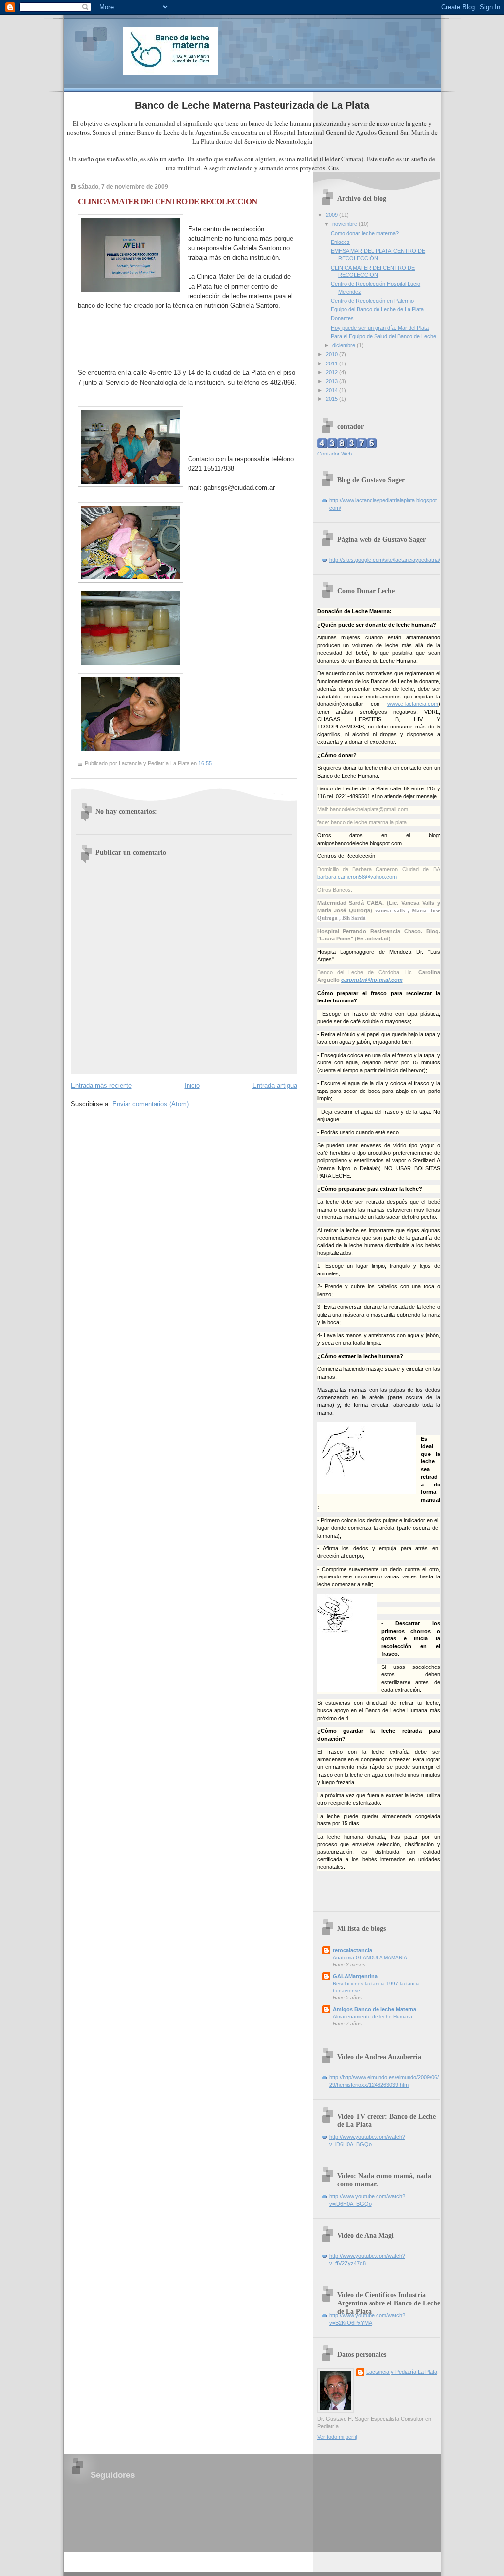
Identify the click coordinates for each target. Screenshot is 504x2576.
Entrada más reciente (101, 1085)
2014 (332, 390)
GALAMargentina (355, 1976)
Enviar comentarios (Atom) (150, 1104)
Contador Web (335, 454)
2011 (332, 364)
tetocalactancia (352, 1950)
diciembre (345, 345)
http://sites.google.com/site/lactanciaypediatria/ (385, 560)
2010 (332, 354)
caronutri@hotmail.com (372, 980)
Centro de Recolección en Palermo (372, 301)
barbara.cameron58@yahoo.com (357, 877)
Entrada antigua (275, 1085)
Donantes (342, 318)
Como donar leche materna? (365, 233)
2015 (332, 399)
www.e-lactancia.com (413, 704)
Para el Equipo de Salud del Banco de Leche (383, 336)
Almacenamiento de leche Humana (373, 2016)
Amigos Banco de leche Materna (375, 2009)
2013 (332, 381)
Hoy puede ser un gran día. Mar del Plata (380, 328)
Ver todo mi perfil (337, 2437)
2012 (332, 372)
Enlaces (340, 242)
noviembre (346, 224)
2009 (332, 215)
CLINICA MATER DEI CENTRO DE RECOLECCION (167, 201)
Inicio (192, 1085)
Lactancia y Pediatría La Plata (402, 2372)
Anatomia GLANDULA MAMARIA (370, 1957)
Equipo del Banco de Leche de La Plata (377, 309)
